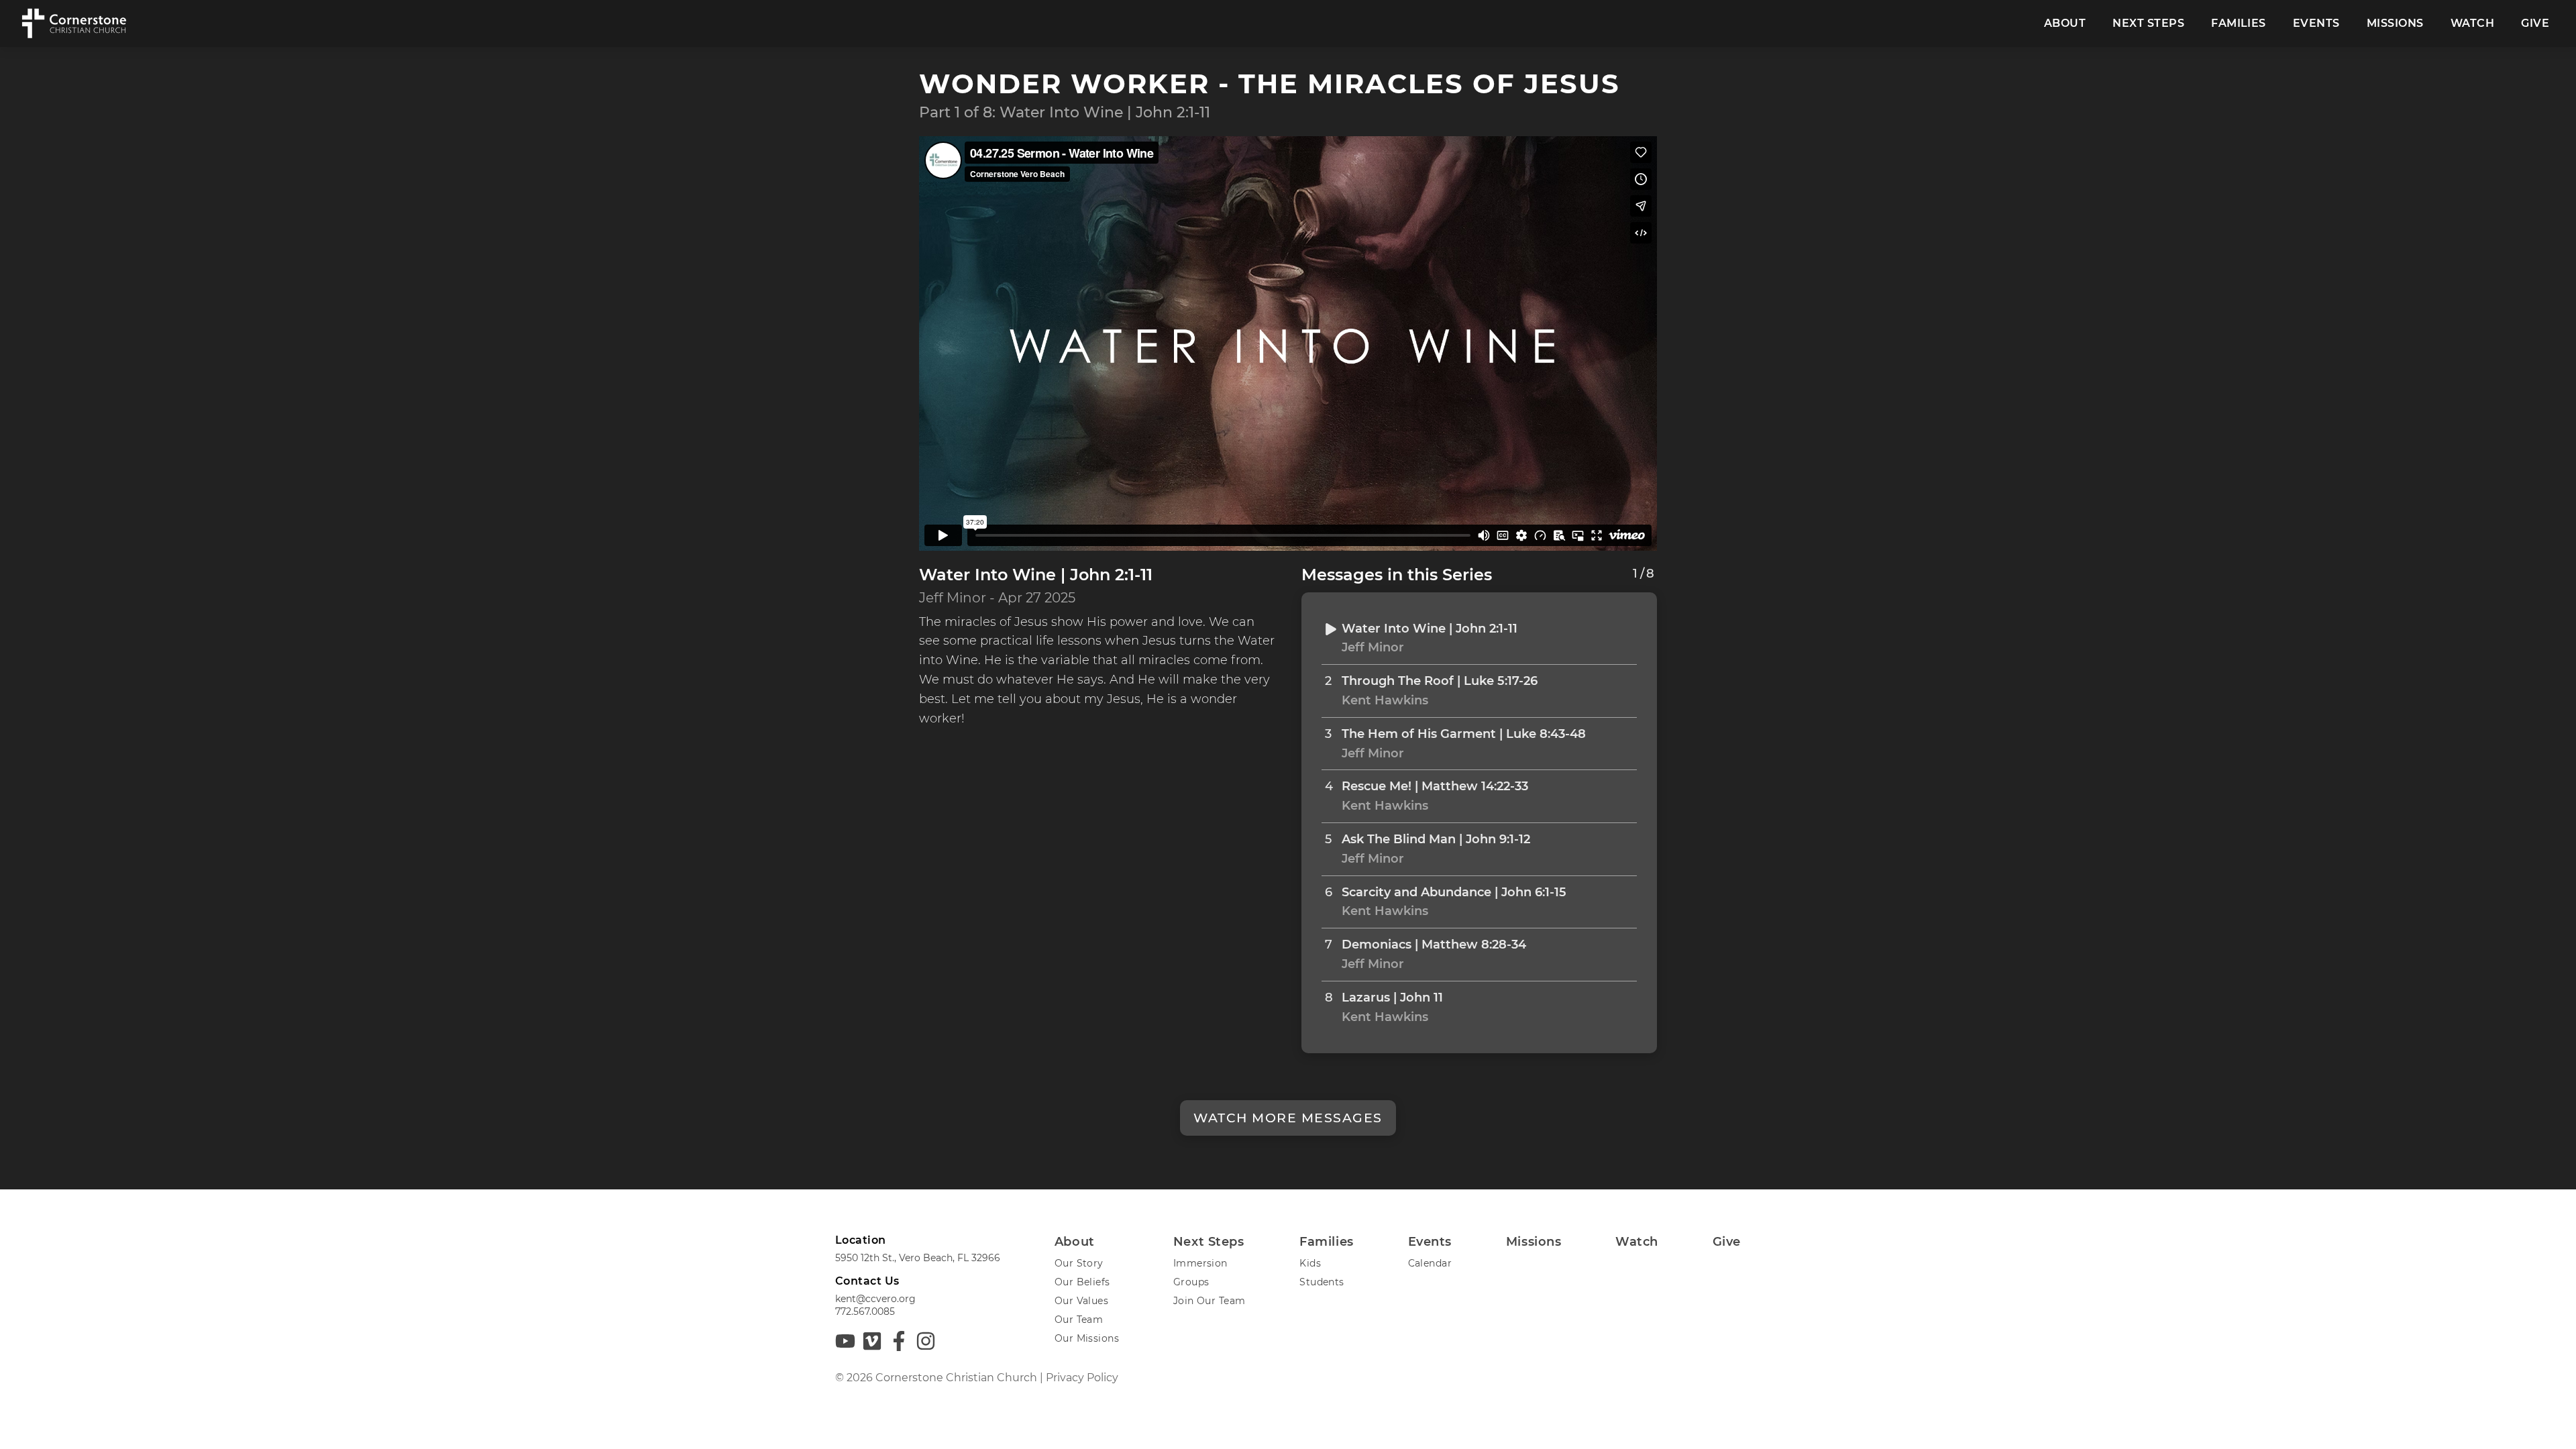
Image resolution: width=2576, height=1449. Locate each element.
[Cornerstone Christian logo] (73, 23)
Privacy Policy (1082, 1378)
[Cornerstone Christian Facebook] (899, 1341)
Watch (2472, 23)
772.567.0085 (865, 1311)
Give (2535, 23)
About (2065, 23)
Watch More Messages (1288, 1118)
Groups (1191, 1282)
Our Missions (1087, 1338)
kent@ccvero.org (875, 1299)
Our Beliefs (1082, 1282)
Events (2316, 23)
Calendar (1430, 1263)
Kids (1310, 1263)
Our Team (1079, 1320)
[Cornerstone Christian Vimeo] (872, 1341)
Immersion (1200, 1263)
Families (2239, 23)
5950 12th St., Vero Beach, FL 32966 (918, 1258)
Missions (2395, 23)
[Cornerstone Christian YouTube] (845, 1341)
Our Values (1081, 1301)
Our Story (1079, 1263)
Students (1322, 1282)
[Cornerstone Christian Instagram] (926, 1341)
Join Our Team (1209, 1301)
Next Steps (2148, 23)
